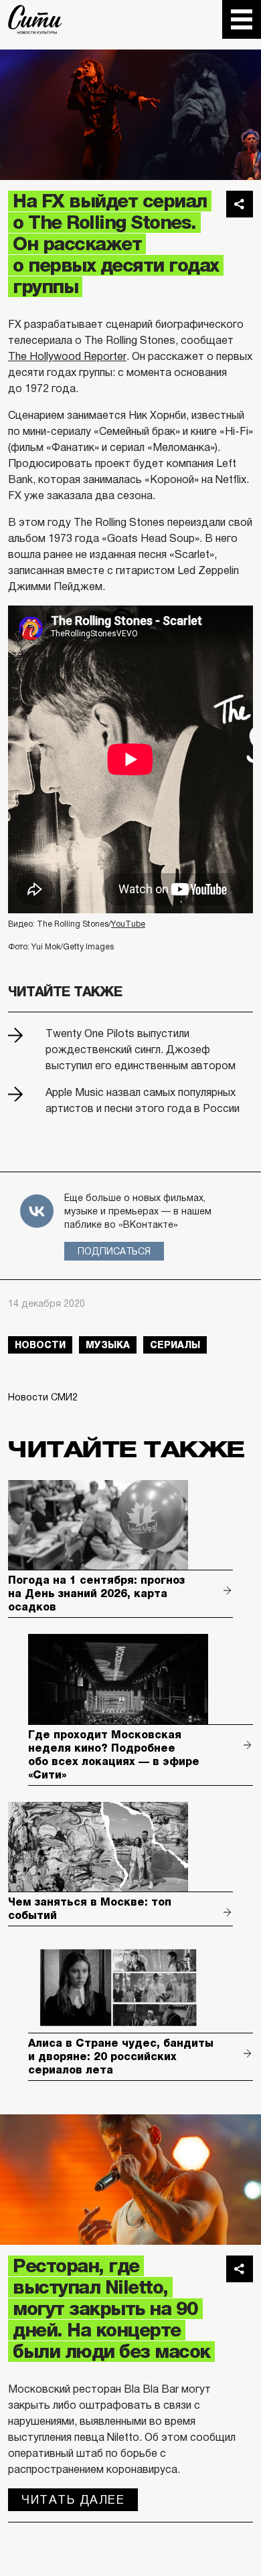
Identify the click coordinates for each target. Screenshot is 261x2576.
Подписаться (114, 1251)
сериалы (175, 1345)
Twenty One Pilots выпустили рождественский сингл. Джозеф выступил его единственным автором (141, 1049)
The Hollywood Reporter (67, 356)
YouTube (128, 924)
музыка (108, 1345)
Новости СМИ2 (43, 1397)
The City (35, 19)
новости (40, 1345)
